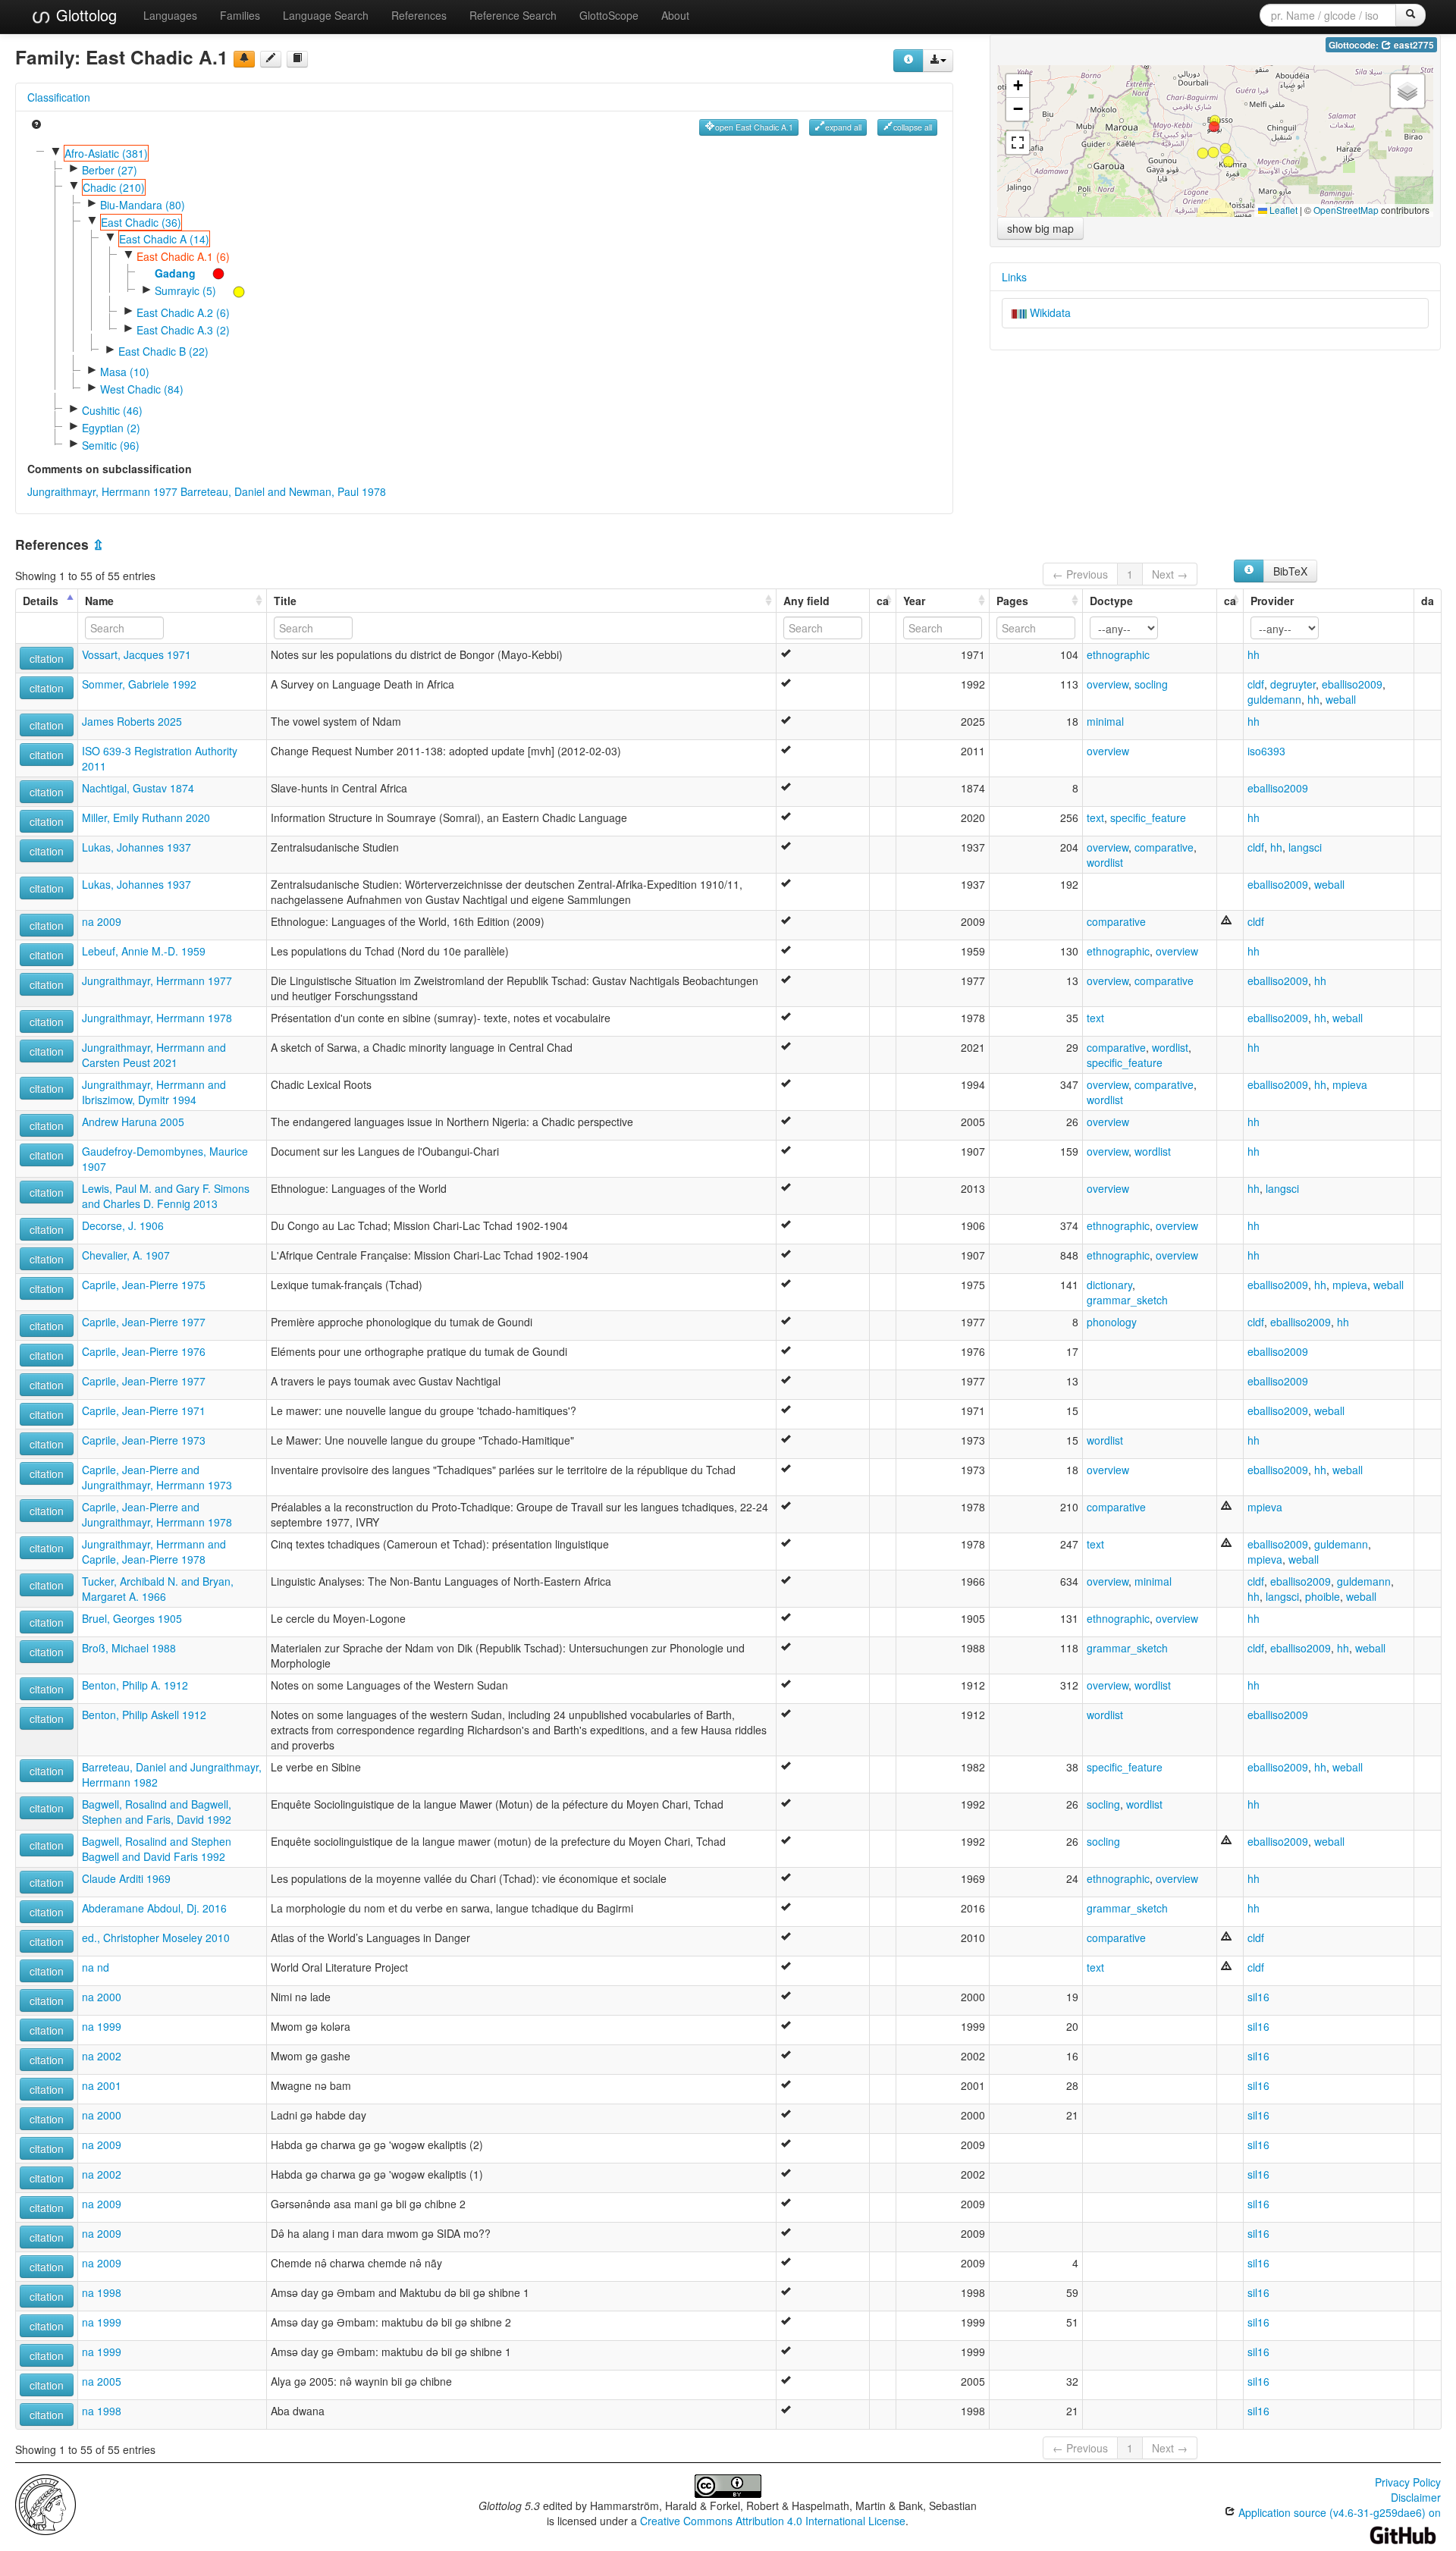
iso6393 (1266, 751)
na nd (96, 1967)
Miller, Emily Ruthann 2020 (146, 817)
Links (1014, 277)
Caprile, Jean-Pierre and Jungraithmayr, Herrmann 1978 (157, 1514)
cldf (1256, 684)
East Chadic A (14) (164, 239)
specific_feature (1148, 817)
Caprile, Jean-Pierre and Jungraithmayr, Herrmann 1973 (157, 1477)
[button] (1203, 153)
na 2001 (102, 2085)
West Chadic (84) (142, 389)
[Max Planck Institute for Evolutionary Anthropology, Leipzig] (45, 2503)
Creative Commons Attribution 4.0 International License (773, 2521)
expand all (843, 127)
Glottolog (84, 15)
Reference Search (513, 15)
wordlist (1105, 862)
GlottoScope (609, 15)
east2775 (1413, 45)
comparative (1164, 847)
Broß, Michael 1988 (129, 1648)
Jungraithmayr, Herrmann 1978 (157, 1018)
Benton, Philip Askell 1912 (144, 1715)
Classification (59, 97)
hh (1254, 654)
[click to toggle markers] (211, 273)
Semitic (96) (111, 445)
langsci (1305, 847)
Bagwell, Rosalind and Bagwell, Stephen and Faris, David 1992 (157, 1812)
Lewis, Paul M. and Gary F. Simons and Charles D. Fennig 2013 (166, 1196)
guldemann (1274, 699)
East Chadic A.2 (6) (183, 312)
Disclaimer (1416, 2497)
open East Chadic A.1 (754, 127)
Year (914, 601)
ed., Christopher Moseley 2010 (156, 1938)
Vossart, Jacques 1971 (136, 654)
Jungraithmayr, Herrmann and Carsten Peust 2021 (154, 1055)
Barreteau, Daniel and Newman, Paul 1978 (283, 491)
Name (99, 601)
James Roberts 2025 (132, 721)
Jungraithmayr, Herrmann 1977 (102, 491)
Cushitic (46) (112, 410)
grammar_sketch (1127, 1300)
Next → (1170, 574)
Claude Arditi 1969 (126, 1878)
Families (240, 15)
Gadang (175, 273)
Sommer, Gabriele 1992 (139, 684)
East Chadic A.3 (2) (183, 330)
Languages (170, 15)
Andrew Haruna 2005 (133, 1122)
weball (1341, 699)
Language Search (326, 15)
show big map (1040, 228)
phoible (1323, 1596)
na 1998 (102, 2292)
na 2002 (102, 2056)
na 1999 (102, 2026)
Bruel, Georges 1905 (132, 1618)
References (419, 15)
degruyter (1293, 684)
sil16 (1258, 1997)
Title (285, 601)
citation (47, 658)
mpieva (1350, 1084)
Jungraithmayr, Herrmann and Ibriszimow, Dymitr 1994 (154, 1092)
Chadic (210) (114, 187)
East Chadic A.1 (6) (183, 256)
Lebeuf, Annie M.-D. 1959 (144, 951)
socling (1151, 684)
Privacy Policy (1408, 2482)
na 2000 (102, 1997)
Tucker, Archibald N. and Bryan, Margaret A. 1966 (158, 1589)
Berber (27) (110, 170)
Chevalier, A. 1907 (126, 1255)
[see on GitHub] (271, 59)
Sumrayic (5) (185, 290)
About (675, 15)
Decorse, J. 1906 (123, 1225)
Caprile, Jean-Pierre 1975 (144, 1285)
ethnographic (1118, 654)
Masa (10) (125, 372)
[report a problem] (244, 59)
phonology (1112, 1322)
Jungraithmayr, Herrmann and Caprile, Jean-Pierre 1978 (154, 1552)
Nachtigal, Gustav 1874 (138, 788)
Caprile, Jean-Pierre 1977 (144, 1322)
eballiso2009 (1352, 684)
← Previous (1080, 574)
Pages (1012, 601)
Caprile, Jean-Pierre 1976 (144, 1351)
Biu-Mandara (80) (143, 205)
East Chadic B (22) (163, 351)
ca (883, 601)
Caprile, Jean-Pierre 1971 (144, 1410)
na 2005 (102, 2381)
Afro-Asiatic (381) (106, 153)
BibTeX (1290, 571)
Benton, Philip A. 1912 (135, 1685)
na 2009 (102, 921)
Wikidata (1049, 312)
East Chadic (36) (141, 222)
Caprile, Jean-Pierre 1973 (144, 1440)
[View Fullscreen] (1018, 143)
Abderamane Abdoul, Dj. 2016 (154, 1908)
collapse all (913, 127)
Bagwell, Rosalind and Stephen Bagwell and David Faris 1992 (157, 1849)
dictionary (1109, 1285)
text (1095, 817)
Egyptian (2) (111, 428)
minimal (1105, 721)
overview (1108, 684)
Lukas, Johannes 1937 (136, 847)
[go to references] (297, 59)
